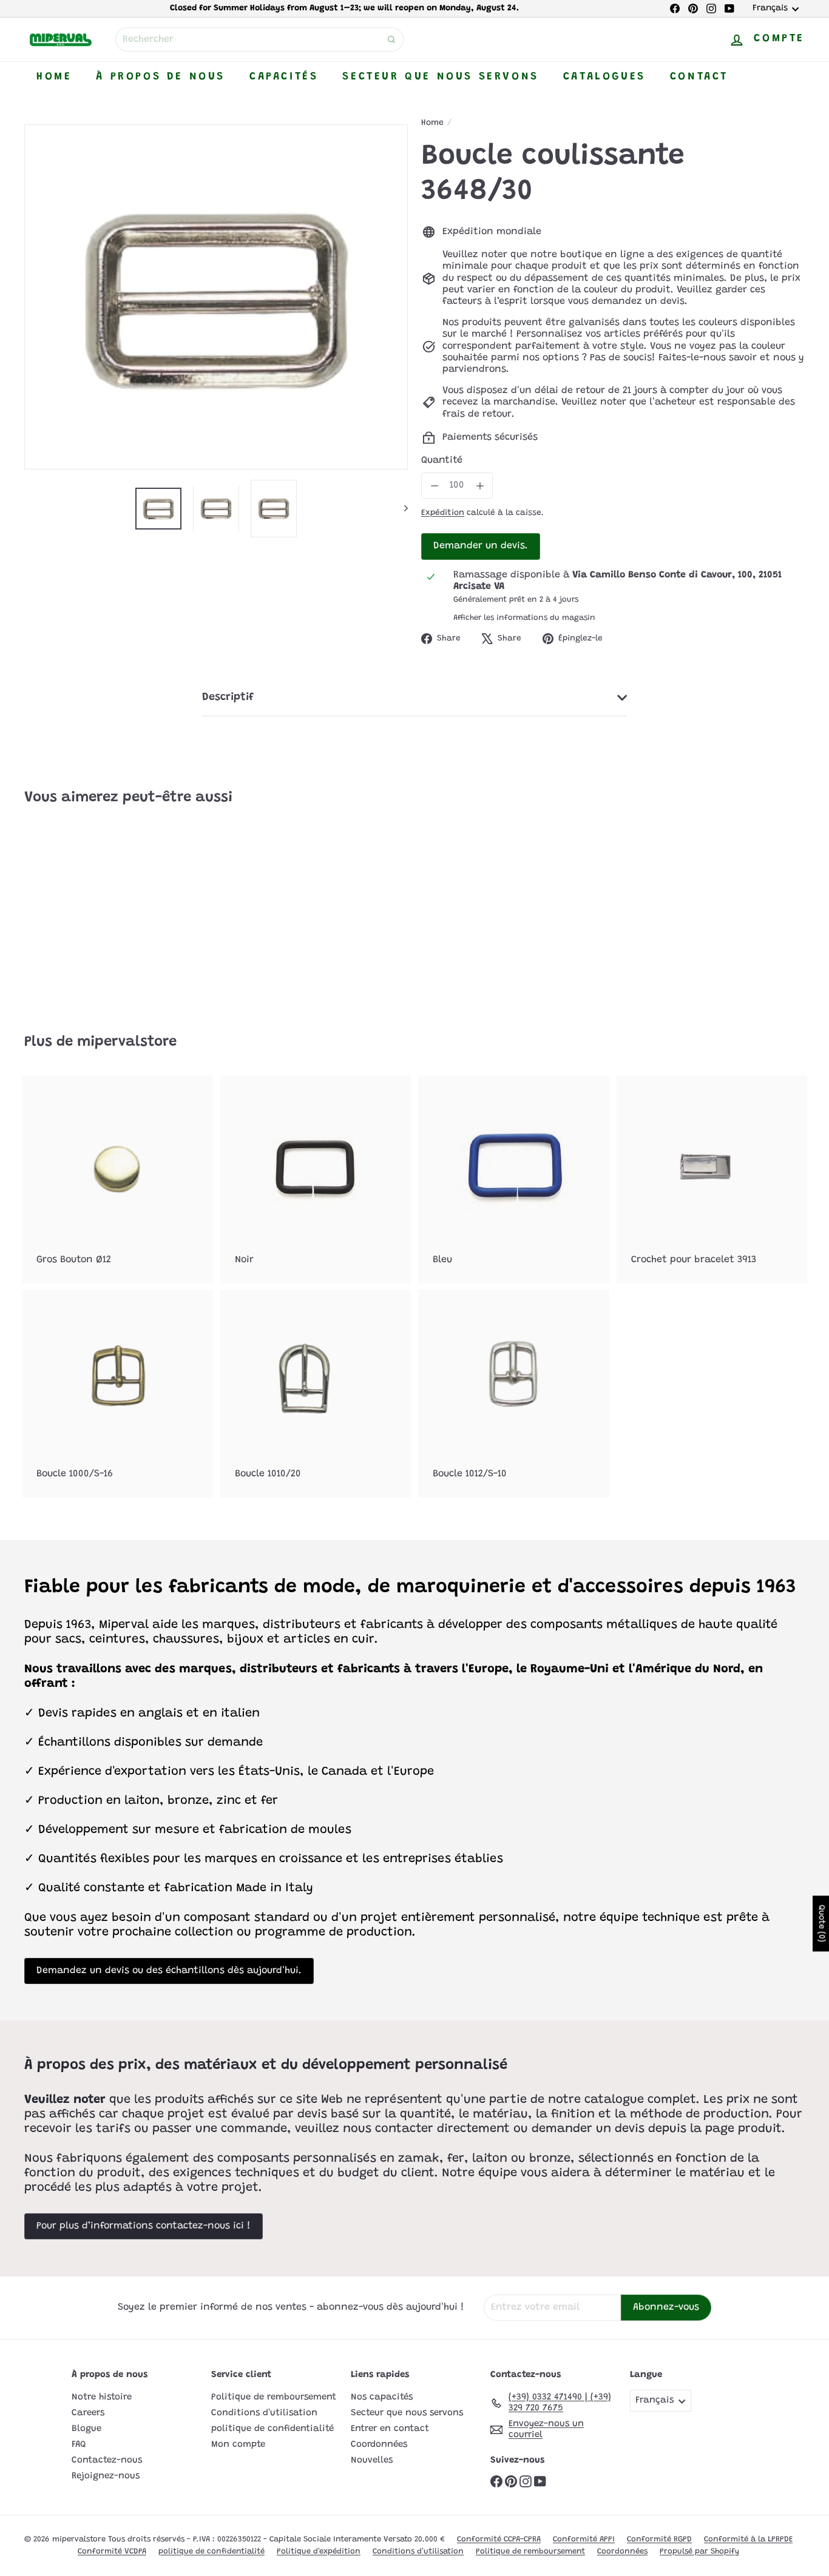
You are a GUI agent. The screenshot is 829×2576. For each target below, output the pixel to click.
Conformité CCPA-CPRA (499, 2539)
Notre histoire (102, 2397)
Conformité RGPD (659, 2539)
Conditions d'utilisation (264, 2413)
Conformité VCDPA (112, 2551)
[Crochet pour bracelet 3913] (712, 1179)
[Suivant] (400, 509)
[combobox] (259, 39)
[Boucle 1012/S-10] (514, 1394)
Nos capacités (382, 2397)
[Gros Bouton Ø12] (117, 1179)
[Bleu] (514, 1179)
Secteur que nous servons (440, 77)
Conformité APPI (584, 2539)
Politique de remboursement (274, 2397)
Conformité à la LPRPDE (748, 2539)
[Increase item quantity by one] (480, 486)
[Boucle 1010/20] (316, 1394)
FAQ (79, 2445)
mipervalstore (127, 1042)
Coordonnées (379, 2445)
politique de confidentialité (272, 2429)
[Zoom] (216, 297)
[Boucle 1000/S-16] (117, 1394)
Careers (88, 2413)
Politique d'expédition (319, 2551)
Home (54, 77)
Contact (699, 77)
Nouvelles (372, 2460)
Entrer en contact (390, 2429)
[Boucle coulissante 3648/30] (84, 910)
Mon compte (238, 2445)
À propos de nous (161, 77)
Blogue (86, 2429)
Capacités (284, 77)
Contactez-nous (107, 2460)
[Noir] (316, 1179)
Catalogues (604, 77)
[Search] (391, 39)
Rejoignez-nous (106, 2476)
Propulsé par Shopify (699, 2551)
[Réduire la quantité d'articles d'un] (434, 486)
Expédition (443, 513)
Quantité (442, 460)
